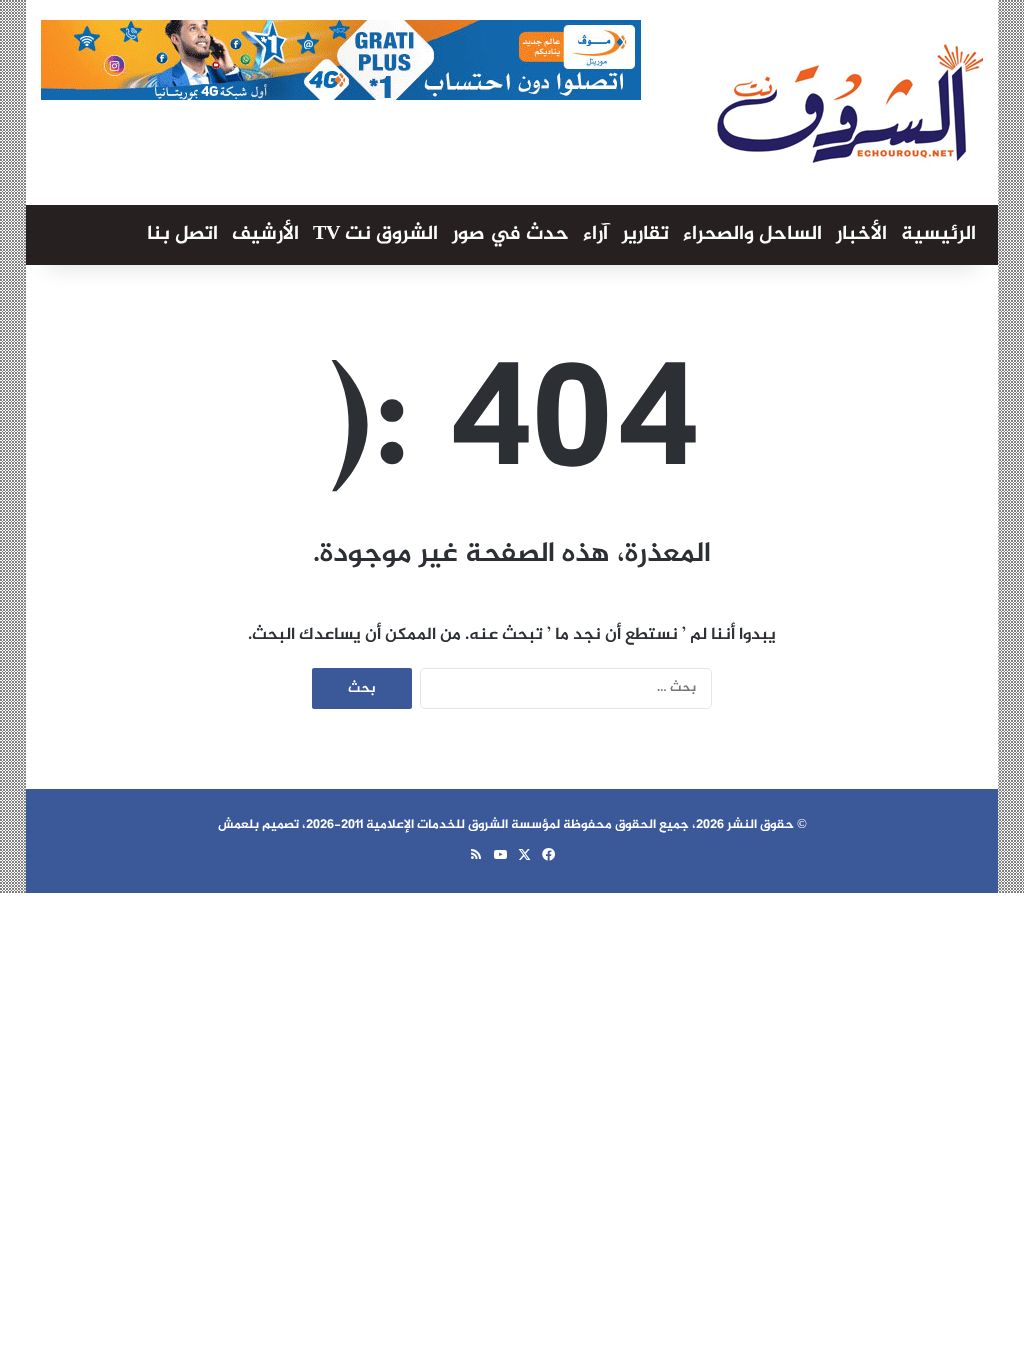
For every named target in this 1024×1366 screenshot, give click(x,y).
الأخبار (861, 234)
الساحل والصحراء (752, 234)
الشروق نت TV (375, 234)
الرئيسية (938, 234)
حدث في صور (510, 234)
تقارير (645, 234)
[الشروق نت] (850, 102)
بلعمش (238, 825)
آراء (595, 234)
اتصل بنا (182, 234)
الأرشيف (265, 234)
